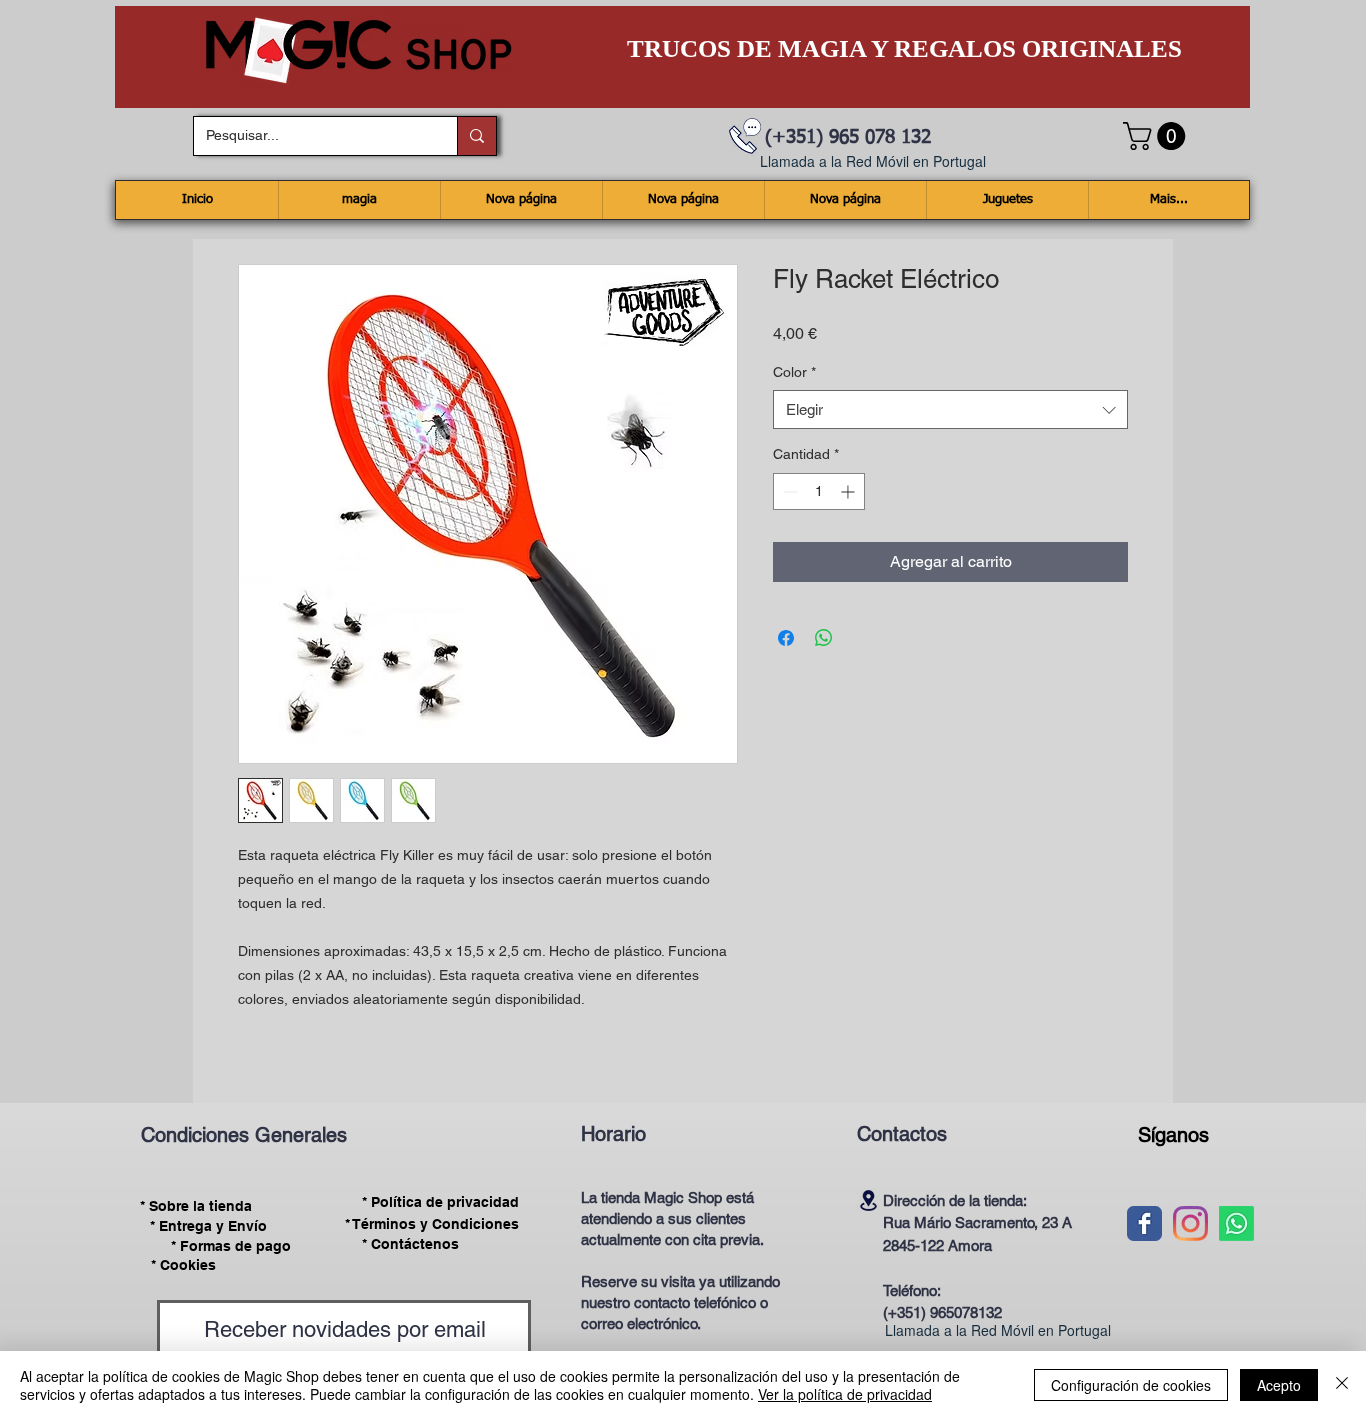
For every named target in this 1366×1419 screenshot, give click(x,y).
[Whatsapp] (1236, 1223)
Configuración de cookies (1131, 1385)
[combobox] (950, 409)
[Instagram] (1190, 1223)
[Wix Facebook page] (1144, 1223)
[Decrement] (788, 491)
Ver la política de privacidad (845, 1394)
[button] (1157, 136)
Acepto (1279, 1385)
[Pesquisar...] (476, 136)
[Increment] (849, 491)
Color (794, 372)
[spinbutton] (819, 491)
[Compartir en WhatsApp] (824, 638)
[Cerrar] (1342, 1385)
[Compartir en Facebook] (786, 638)
